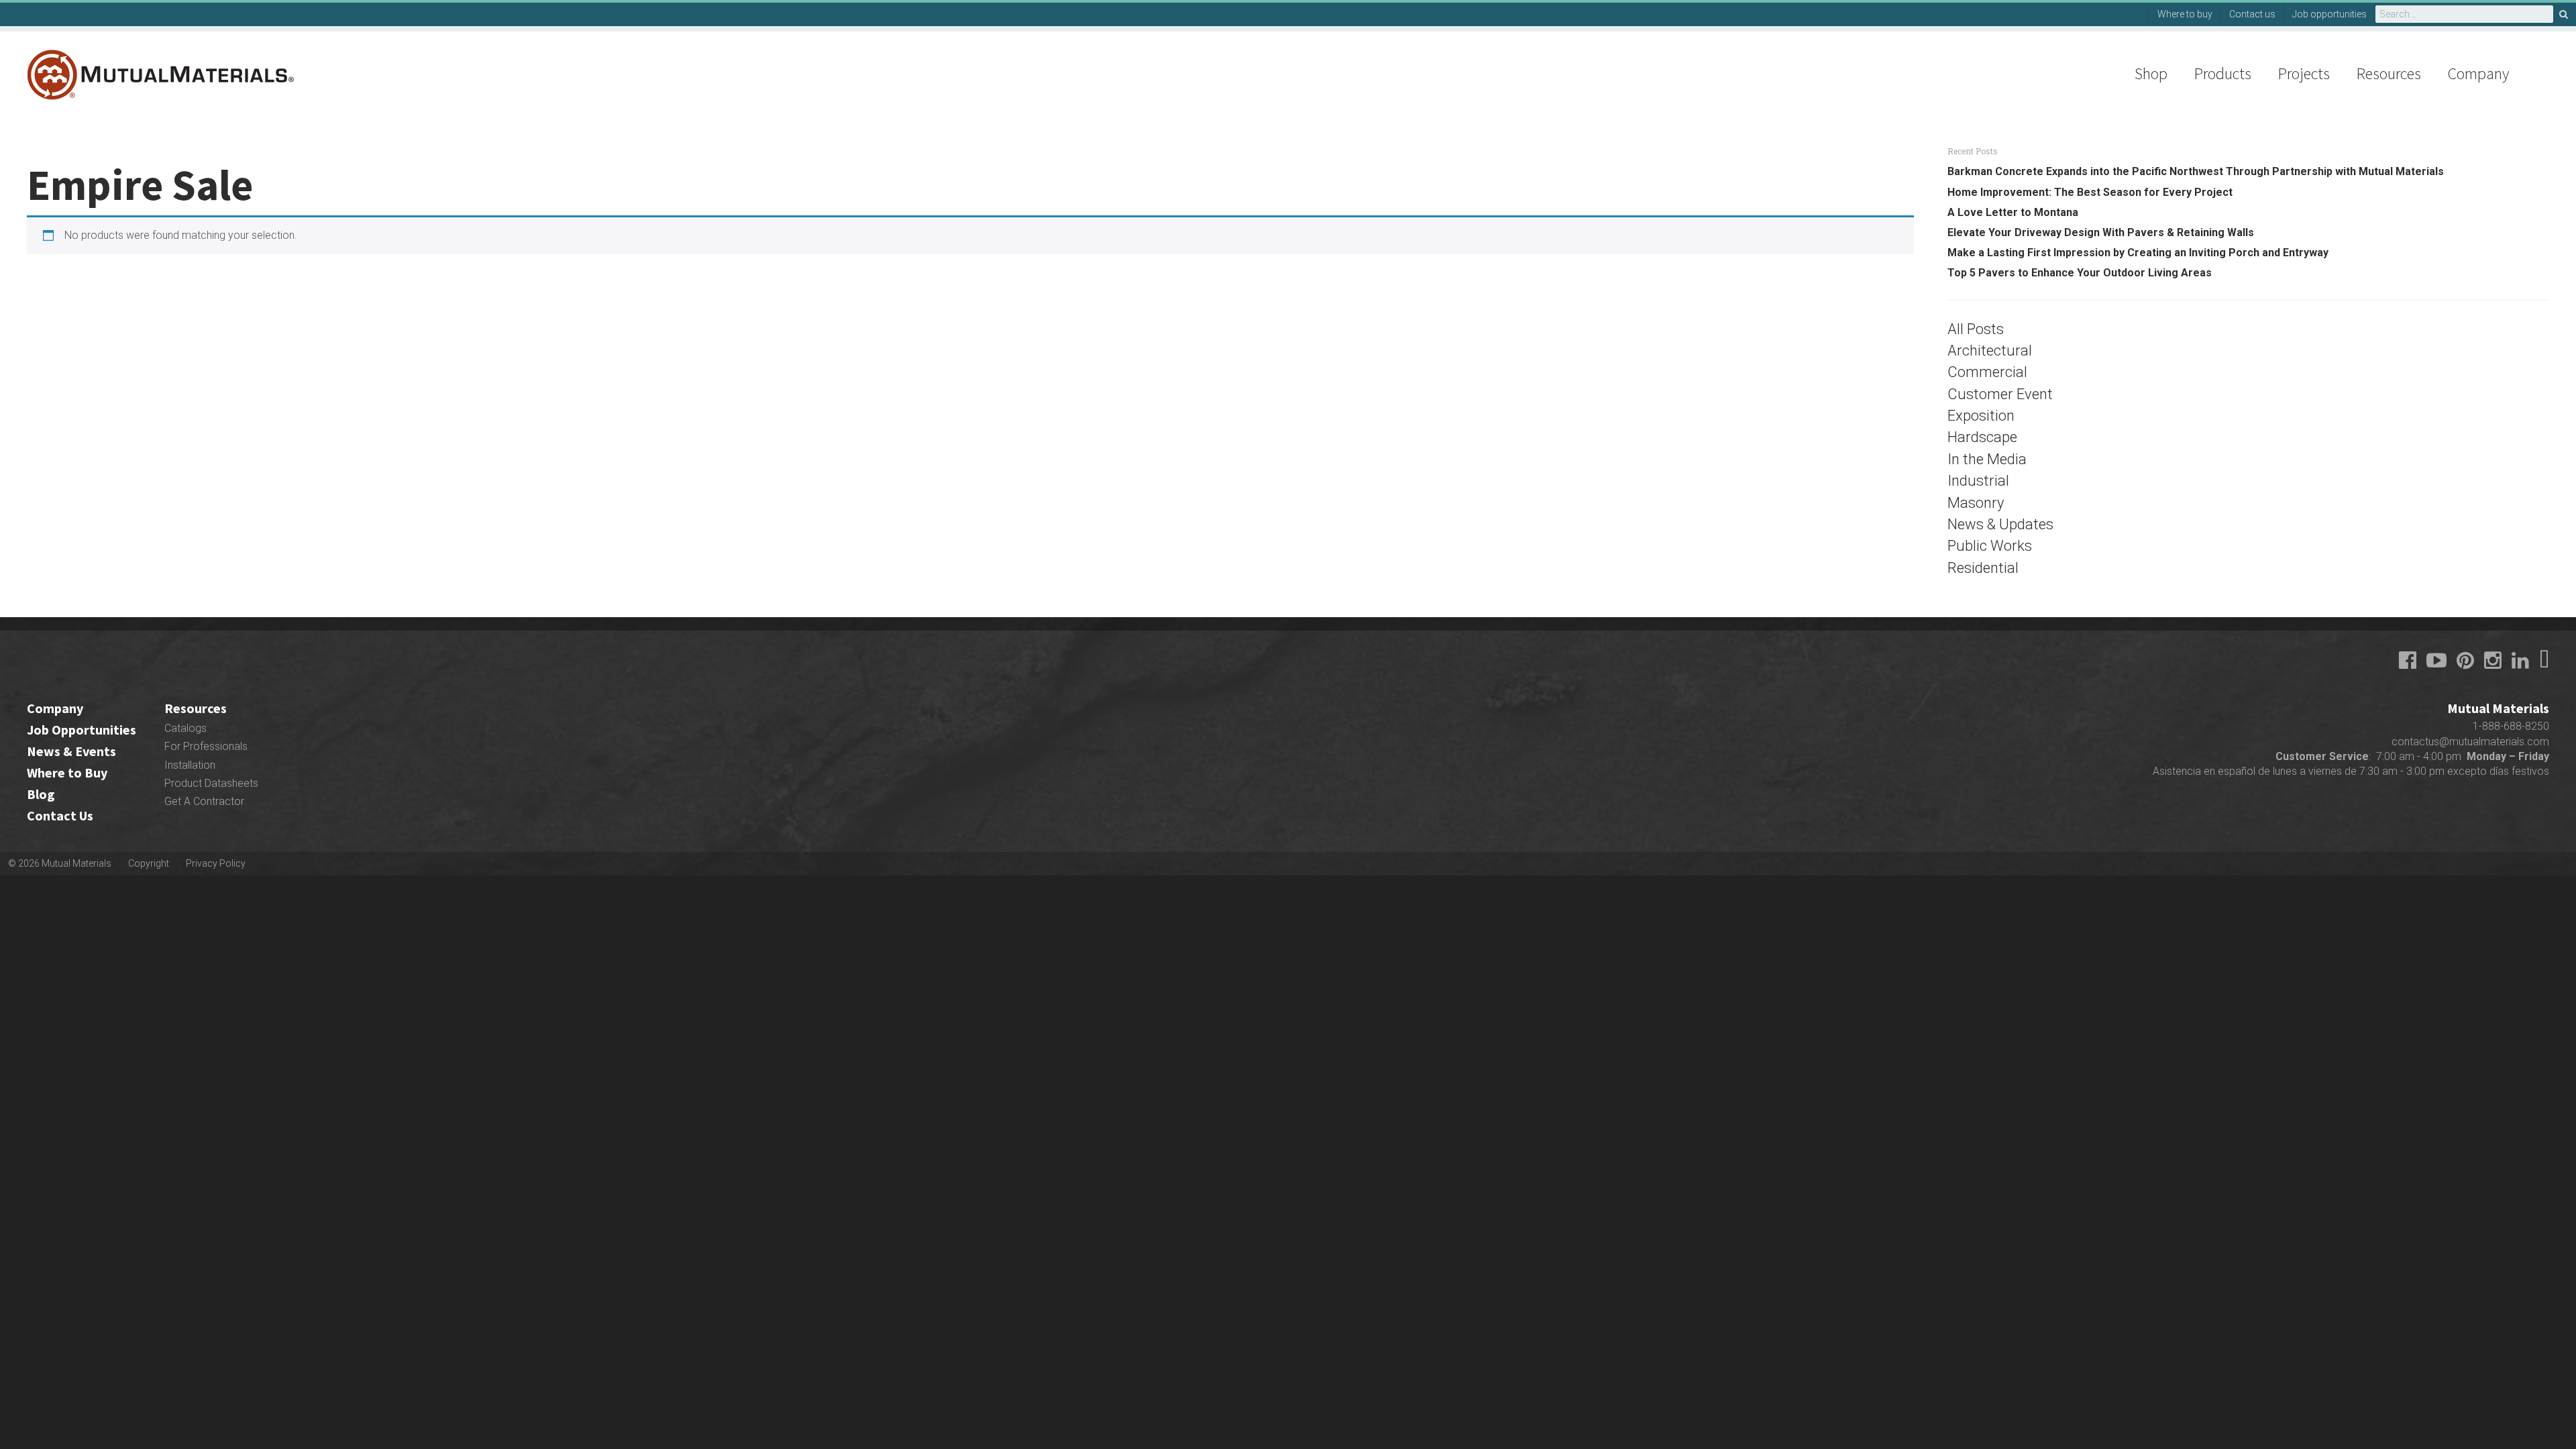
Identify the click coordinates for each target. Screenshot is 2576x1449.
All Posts (1976, 329)
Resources (2389, 73)
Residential (1983, 568)
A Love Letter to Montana (2013, 212)
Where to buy (2185, 14)
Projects (2304, 73)
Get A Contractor (204, 801)
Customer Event (2000, 394)
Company (2478, 73)
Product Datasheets (211, 783)
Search (2565, 14)
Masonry (1976, 503)
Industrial (1978, 481)
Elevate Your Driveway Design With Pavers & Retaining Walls (2101, 232)
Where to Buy (67, 772)
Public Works (1990, 546)
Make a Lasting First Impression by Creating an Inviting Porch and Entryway (2138, 253)
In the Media (1987, 459)
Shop (2151, 73)
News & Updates (2000, 524)
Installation (190, 765)
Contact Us (60, 815)
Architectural (1990, 351)
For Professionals (206, 746)
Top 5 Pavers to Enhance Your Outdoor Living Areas (2080, 273)
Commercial (1987, 372)
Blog (41, 794)
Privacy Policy (216, 863)
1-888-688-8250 (2511, 726)
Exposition (1981, 416)
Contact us (2252, 14)
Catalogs (185, 728)
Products (2223, 73)
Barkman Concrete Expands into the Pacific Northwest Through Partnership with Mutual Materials (2196, 171)
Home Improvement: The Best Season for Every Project (2090, 192)
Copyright (149, 863)
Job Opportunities (82, 730)
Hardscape (1982, 437)
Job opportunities (2329, 14)
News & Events (71, 751)
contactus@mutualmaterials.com (2470, 742)
